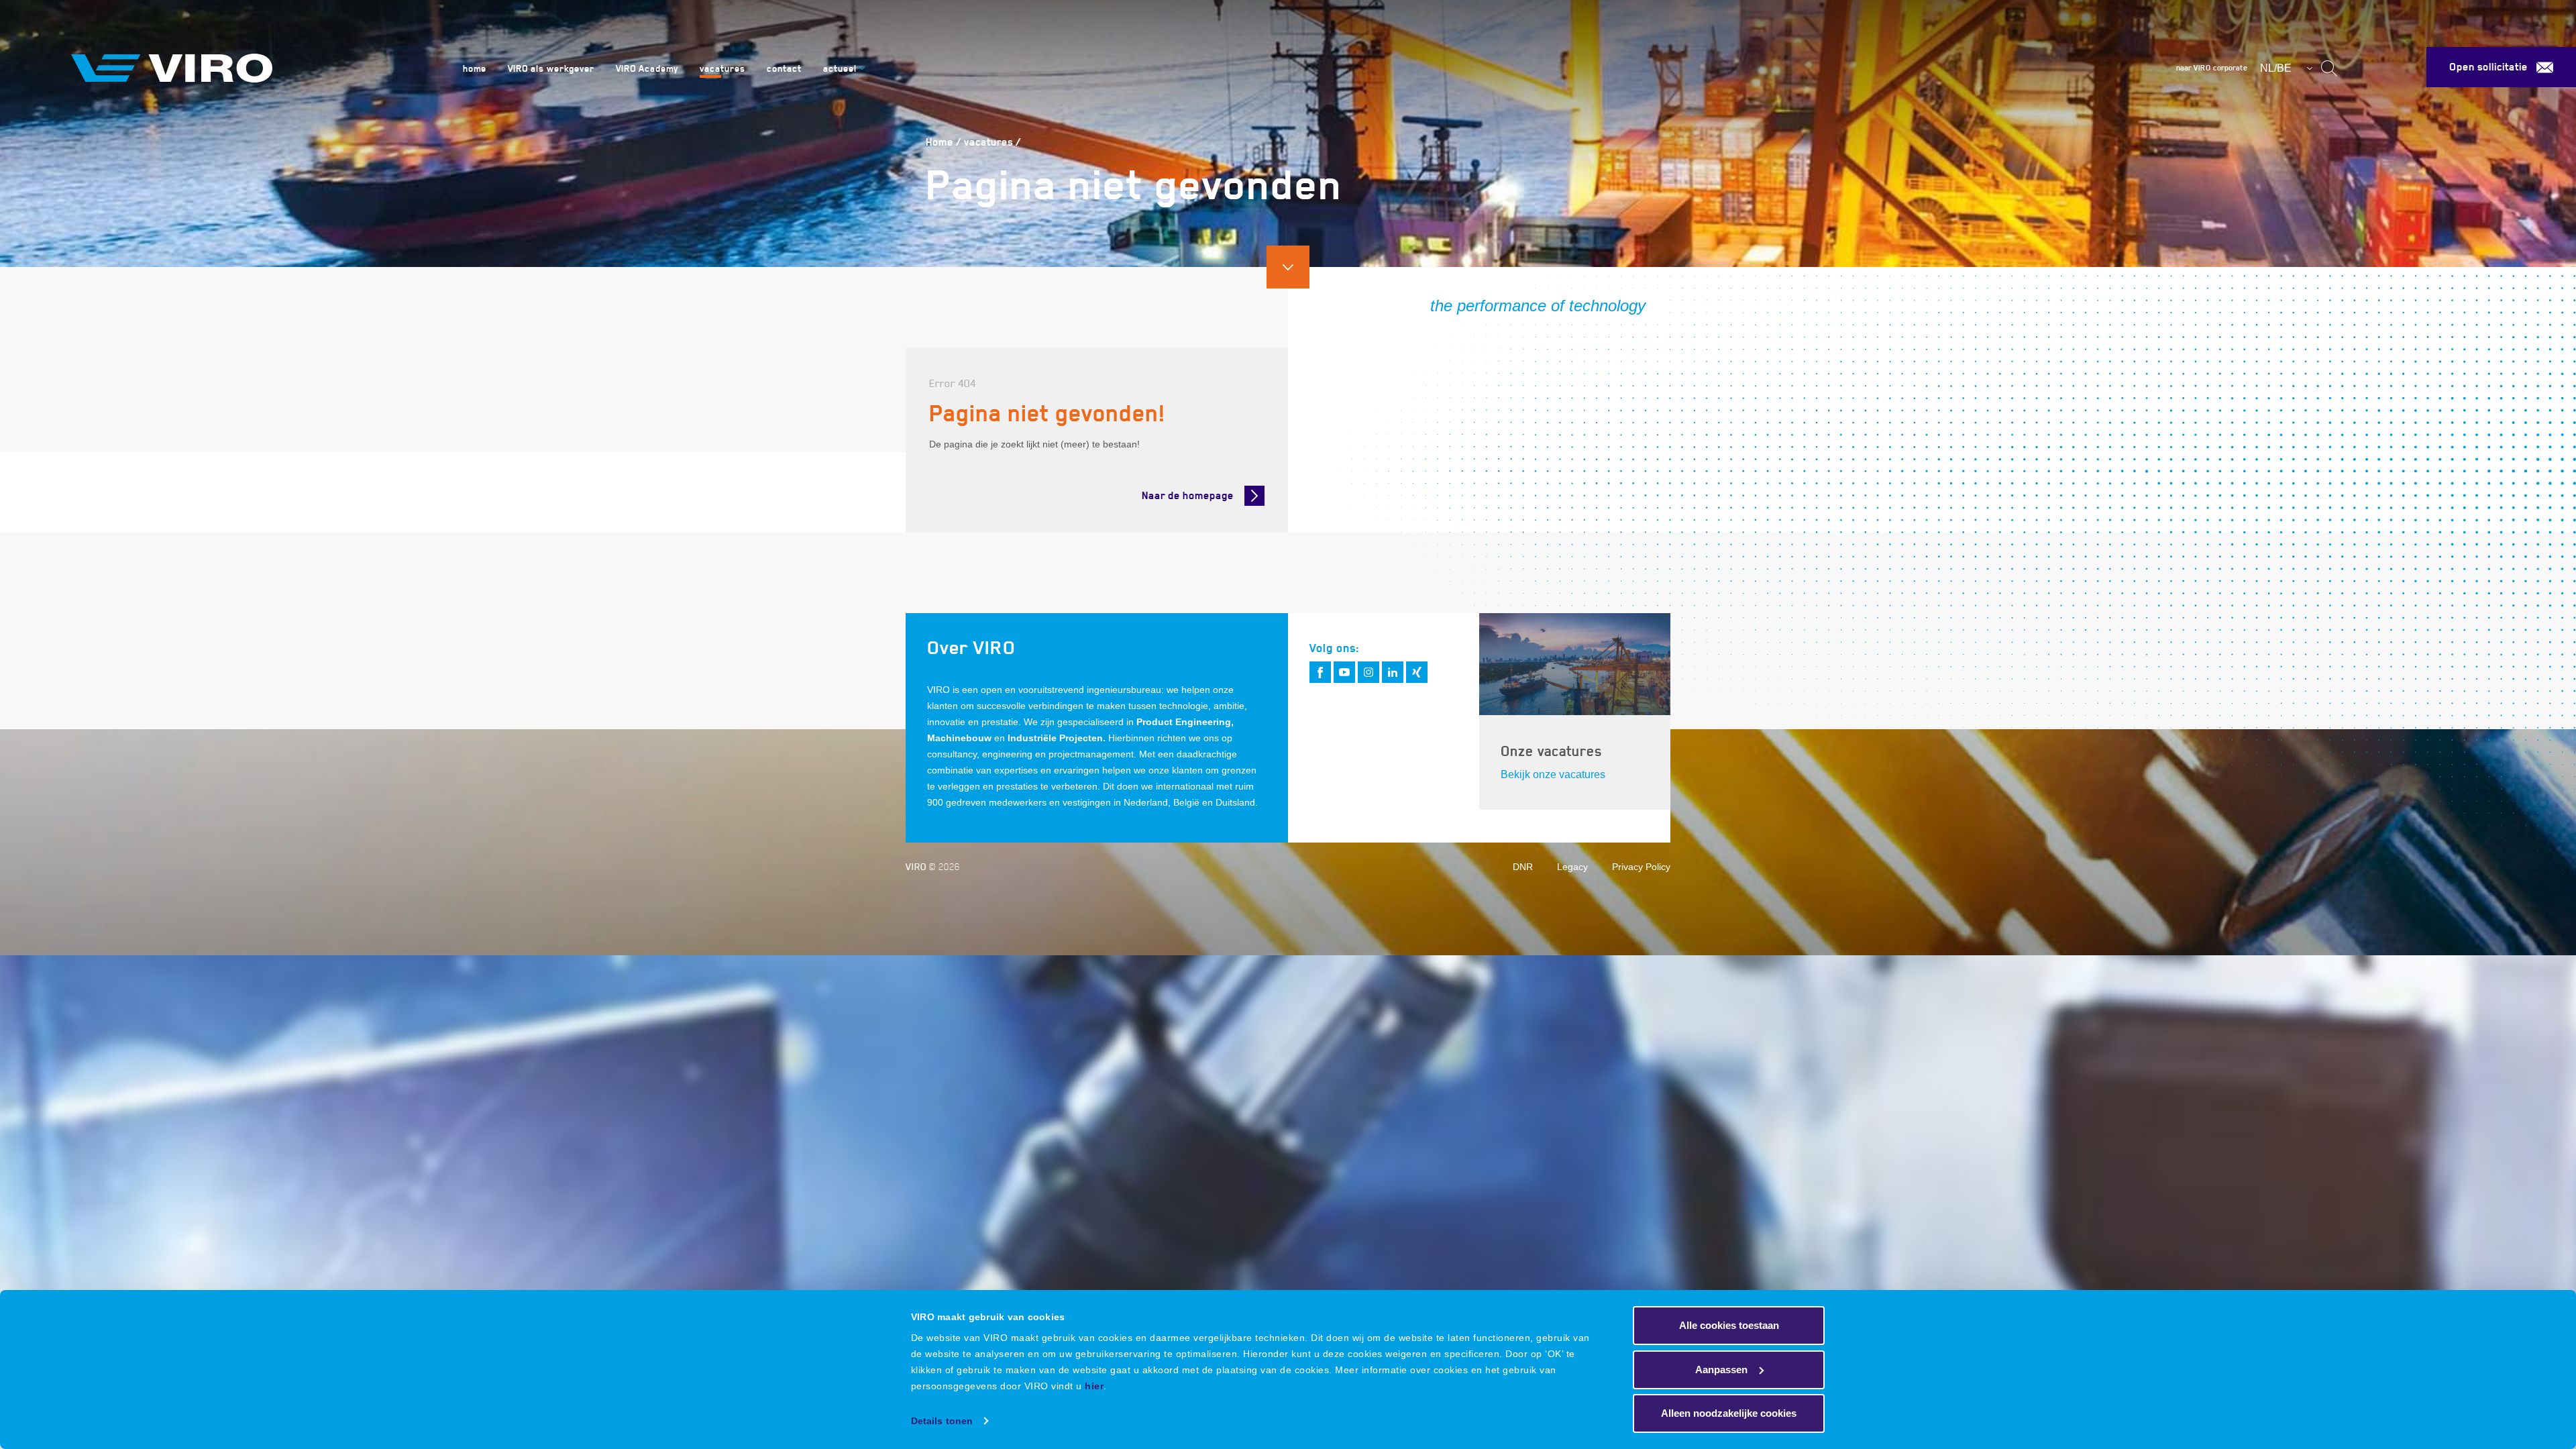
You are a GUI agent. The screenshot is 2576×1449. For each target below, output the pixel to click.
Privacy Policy (1641, 867)
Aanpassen (1721, 1370)
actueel (840, 68)
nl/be (2276, 68)
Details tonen (942, 1421)
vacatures (722, 68)
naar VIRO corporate (2212, 68)
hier (1094, 1386)
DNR (1523, 867)
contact (784, 68)
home (475, 68)
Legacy (1572, 867)
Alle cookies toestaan (1729, 1325)
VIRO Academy (647, 68)
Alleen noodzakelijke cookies (1729, 1413)
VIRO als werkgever (551, 68)
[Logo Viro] (252, 68)
